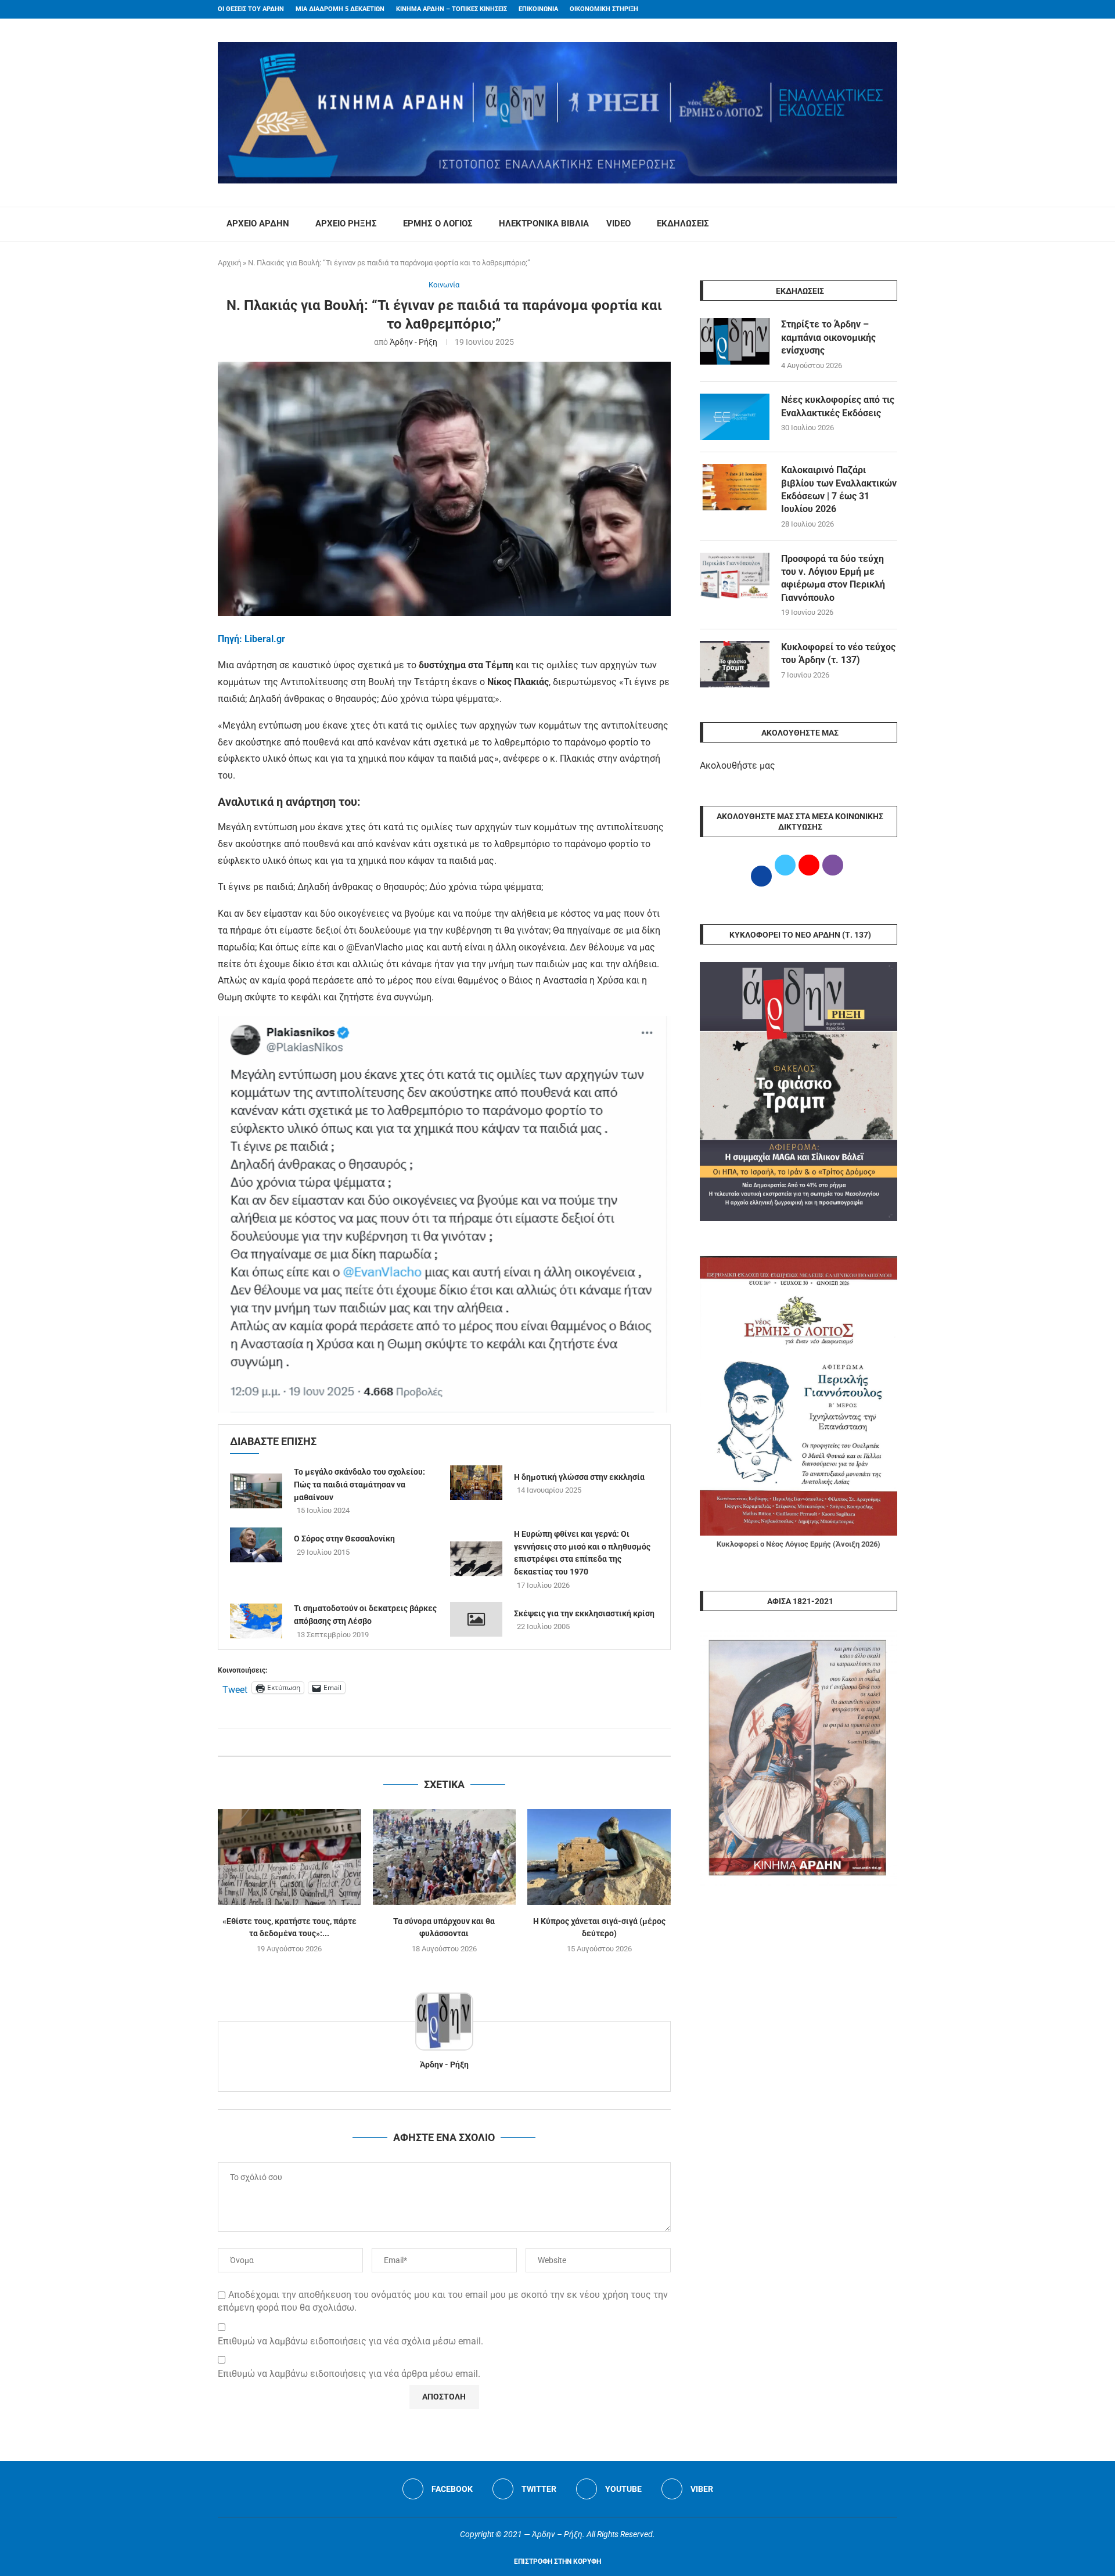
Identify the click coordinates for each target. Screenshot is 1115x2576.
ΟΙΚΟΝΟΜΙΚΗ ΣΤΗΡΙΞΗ (604, 9)
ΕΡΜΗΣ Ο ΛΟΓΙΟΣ (438, 224)
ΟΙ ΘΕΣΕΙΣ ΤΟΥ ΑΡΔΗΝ (251, 9)
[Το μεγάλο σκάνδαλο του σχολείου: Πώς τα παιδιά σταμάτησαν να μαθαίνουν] (256, 1491)
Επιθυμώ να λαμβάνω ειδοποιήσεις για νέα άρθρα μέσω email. (349, 2374)
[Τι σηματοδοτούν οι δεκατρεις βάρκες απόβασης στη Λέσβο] (256, 1621)
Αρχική (229, 263)
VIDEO (618, 224)
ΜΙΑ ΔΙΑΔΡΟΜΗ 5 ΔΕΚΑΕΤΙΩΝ (340, 9)
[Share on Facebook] (432, 1742)
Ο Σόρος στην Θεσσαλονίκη (344, 1539)
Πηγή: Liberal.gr (251, 639)
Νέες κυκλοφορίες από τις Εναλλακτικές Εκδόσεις (838, 406)
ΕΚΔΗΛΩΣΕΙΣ (683, 224)
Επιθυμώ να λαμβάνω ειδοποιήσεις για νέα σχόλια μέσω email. (350, 2341)
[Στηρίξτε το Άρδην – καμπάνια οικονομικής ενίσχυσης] (735, 341)
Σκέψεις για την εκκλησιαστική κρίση (584, 1613)
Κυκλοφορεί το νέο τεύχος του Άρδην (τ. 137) (838, 653)
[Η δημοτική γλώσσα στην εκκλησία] (476, 1483)
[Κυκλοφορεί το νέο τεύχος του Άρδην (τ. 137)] (735, 664)
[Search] (891, 224)
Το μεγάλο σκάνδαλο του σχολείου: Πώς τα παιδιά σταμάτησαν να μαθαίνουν (359, 1484)
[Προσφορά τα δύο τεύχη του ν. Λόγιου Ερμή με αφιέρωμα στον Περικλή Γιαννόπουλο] (735, 576)
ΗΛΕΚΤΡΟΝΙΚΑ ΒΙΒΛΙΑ (544, 224)
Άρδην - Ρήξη (413, 342)
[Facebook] (872, 9)
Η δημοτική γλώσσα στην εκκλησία (579, 1477)
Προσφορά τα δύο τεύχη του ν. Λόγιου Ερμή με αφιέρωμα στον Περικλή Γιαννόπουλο (833, 578)
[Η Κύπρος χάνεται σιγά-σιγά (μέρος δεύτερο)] (599, 1857)
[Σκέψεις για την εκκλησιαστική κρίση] (476, 1619)
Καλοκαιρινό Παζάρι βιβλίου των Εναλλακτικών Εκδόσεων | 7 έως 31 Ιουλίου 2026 (839, 489)
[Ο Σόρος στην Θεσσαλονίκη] (256, 1545)
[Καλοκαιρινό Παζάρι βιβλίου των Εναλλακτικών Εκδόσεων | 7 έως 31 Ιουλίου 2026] (735, 487)
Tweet (235, 1688)
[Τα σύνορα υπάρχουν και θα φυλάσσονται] (445, 1857)
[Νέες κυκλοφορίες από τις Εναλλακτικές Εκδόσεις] (735, 417)
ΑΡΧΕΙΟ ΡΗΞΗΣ (346, 224)
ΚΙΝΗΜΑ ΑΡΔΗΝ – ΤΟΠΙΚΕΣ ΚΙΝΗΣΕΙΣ (452, 9)
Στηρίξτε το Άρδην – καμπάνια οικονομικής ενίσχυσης (828, 337)
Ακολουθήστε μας (738, 765)
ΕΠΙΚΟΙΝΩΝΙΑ (538, 9)
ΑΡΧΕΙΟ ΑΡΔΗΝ (258, 224)
